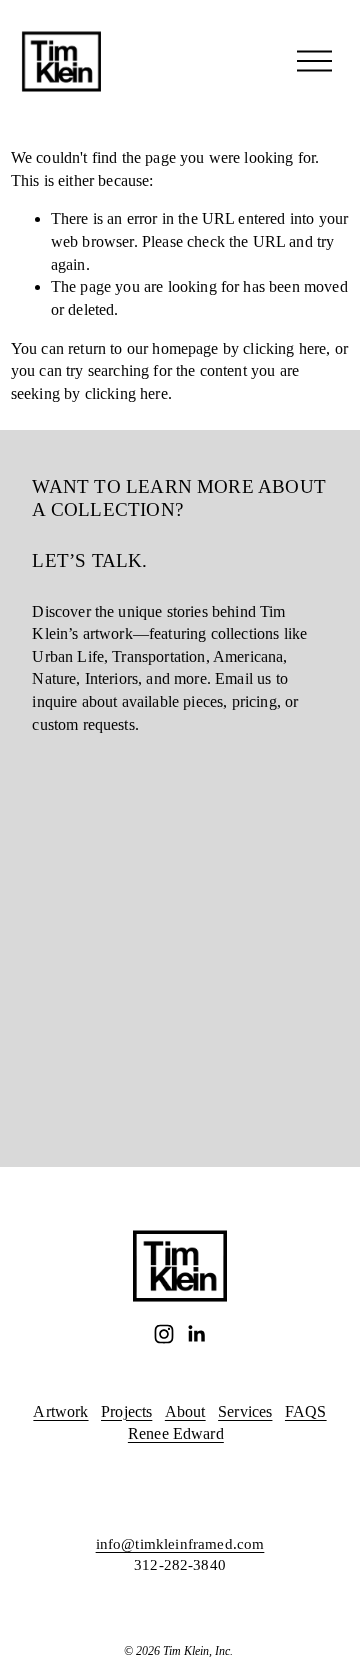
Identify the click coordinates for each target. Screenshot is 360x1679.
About (185, 1411)
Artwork (60, 1411)
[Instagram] (164, 1334)
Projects (126, 1411)
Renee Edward (176, 1433)
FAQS (306, 1411)
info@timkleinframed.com (180, 1544)
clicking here (284, 348)
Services (245, 1411)
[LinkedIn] (196, 1334)
